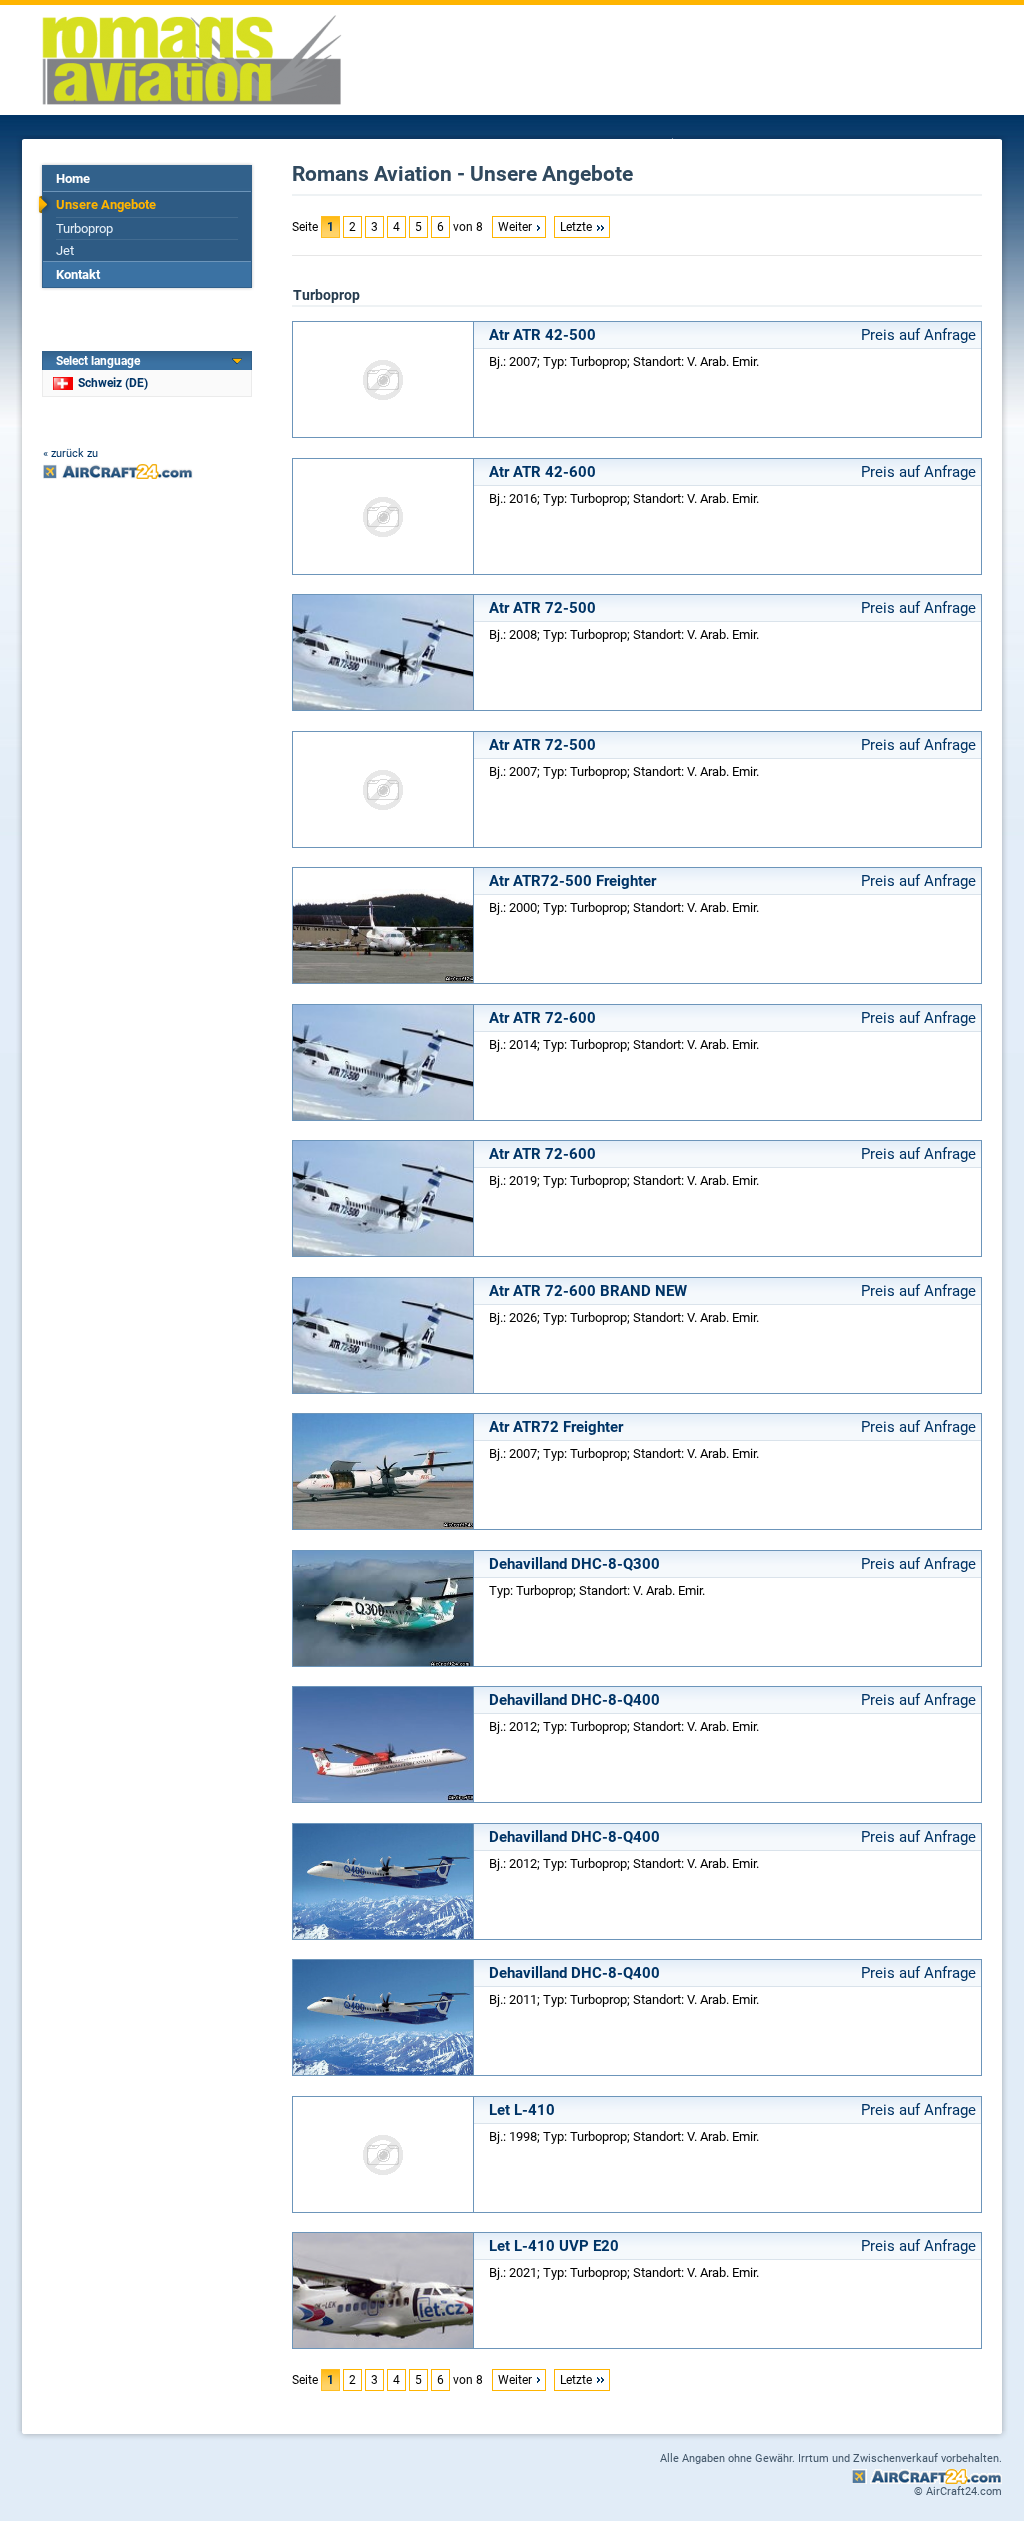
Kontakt (78, 274)
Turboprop (84, 228)
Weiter (515, 227)
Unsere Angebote (106, 204)
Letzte (576, 227)
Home (73, 178)
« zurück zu (70, 453)
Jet (65, 250)
